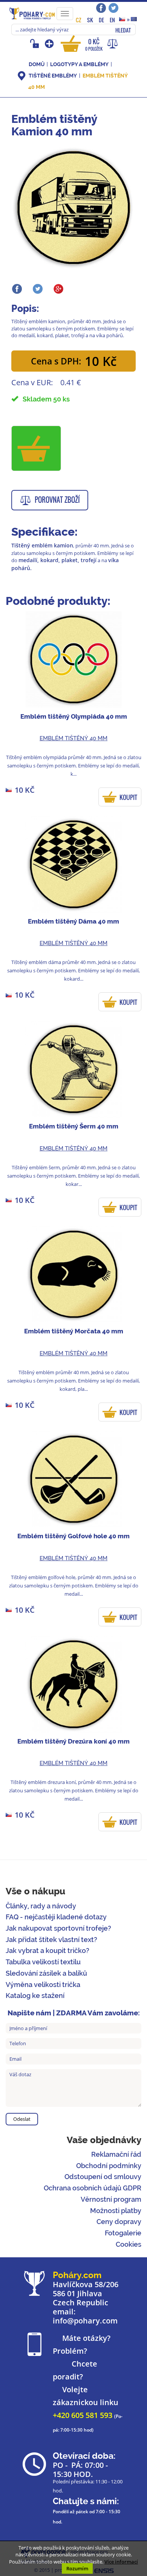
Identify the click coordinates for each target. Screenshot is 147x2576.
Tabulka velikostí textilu (43, 1962)
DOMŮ (37, 64)
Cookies (129, 2244)
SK (90, 20)
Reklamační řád (116, 2154)
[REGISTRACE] (50, 43)
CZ (79, 20)
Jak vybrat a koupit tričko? (47, 1951)
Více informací (121, 2562)
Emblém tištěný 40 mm (73, 738)
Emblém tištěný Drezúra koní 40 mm (73, 1741)
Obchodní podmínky (109, 2166)
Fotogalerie (123, 2233)
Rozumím (77, 2568)
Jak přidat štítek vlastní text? (51, 1940)
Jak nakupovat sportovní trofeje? (58, 1928)
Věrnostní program (111, 2199)
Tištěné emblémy (53, 76)
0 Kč (94, 44)
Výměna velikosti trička (43, 1985)
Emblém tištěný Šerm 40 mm (74, 1126)
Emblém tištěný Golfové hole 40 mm (73, 1536)
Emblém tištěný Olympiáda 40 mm (74, 716)
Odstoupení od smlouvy (103, 2177)
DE (101, 20)
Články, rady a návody (41, 1906)
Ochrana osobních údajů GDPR (93, 2188)
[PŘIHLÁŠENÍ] (36, 43)
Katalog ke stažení (35, 1996)
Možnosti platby (116, 2211)
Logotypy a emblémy (79, 64)
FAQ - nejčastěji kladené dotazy (56, 1917)
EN (112, 20)
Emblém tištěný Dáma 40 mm (73, 921)
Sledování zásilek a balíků (46, 1973)
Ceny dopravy (119, 2222)
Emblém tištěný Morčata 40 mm (74, 1331)
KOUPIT (128, 797)
